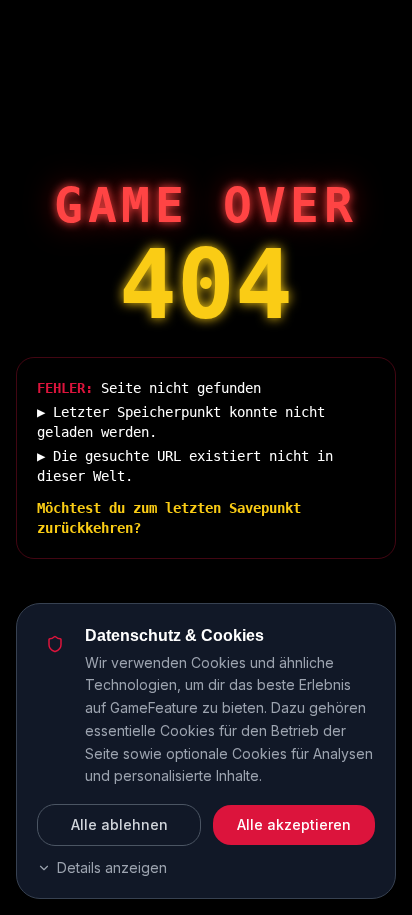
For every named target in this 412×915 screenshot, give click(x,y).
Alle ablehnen (119, 824)
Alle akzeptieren (294, 824)
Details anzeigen (112, 867)
